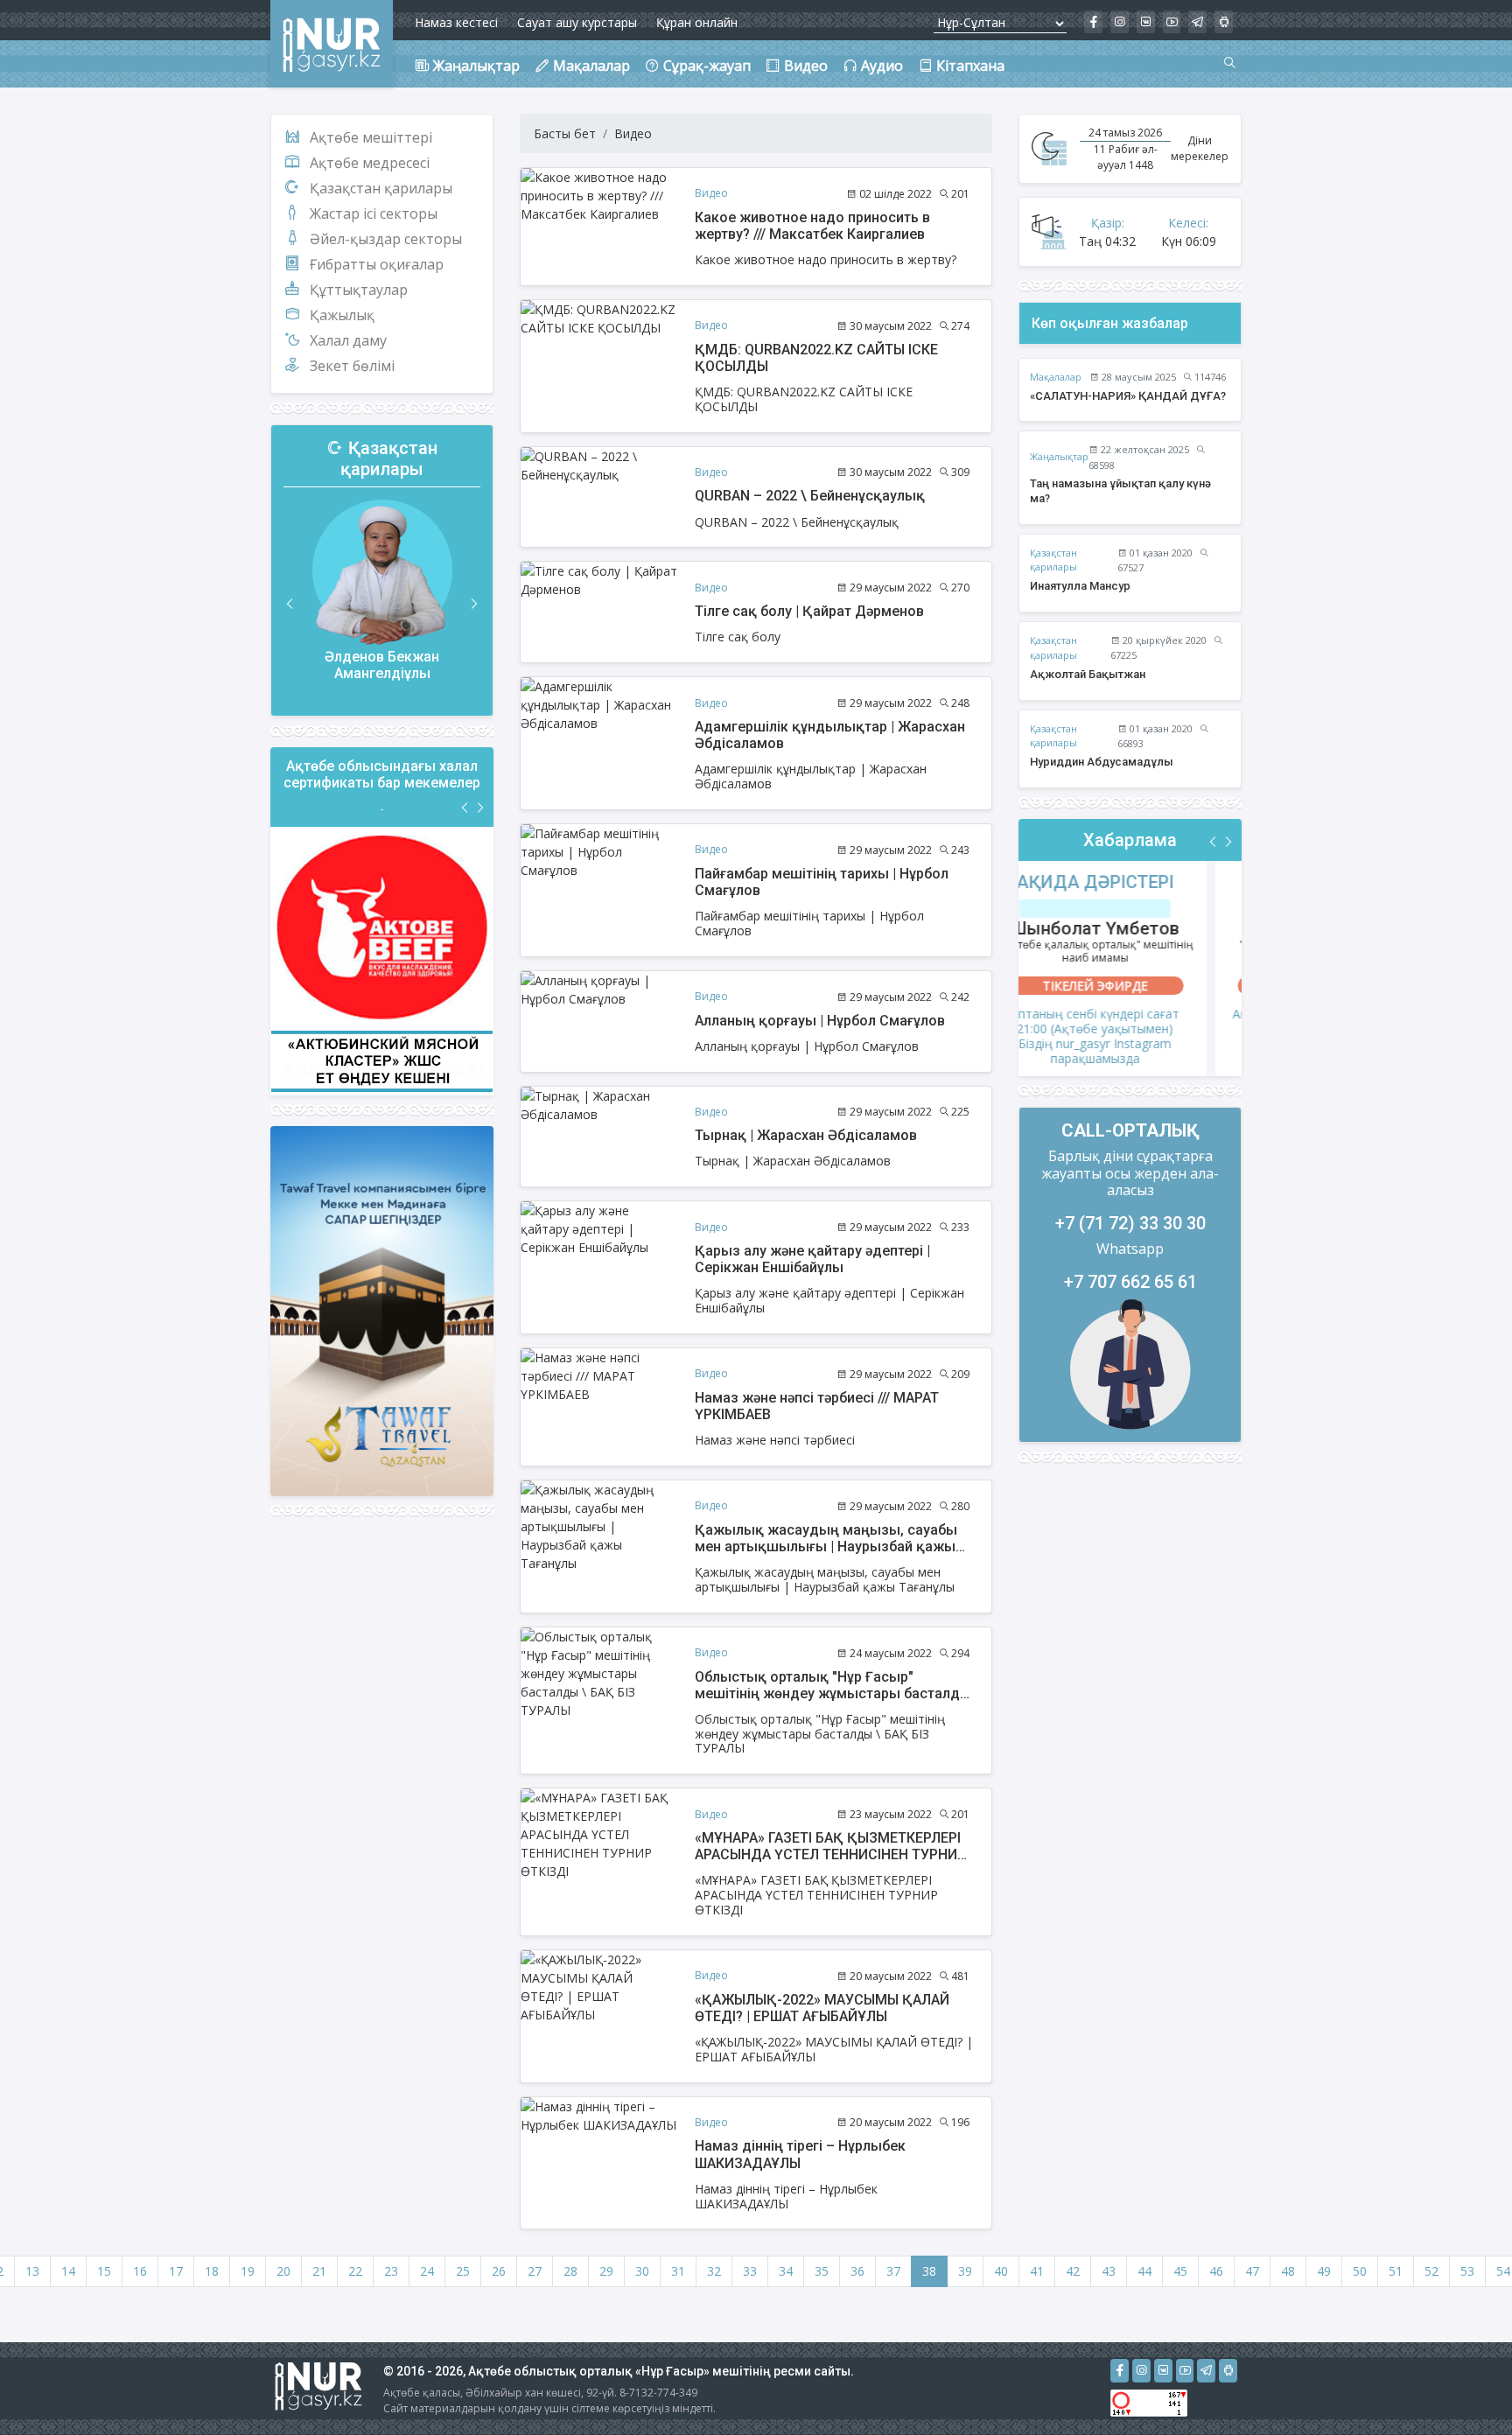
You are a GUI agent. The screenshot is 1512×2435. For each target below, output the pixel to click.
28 (570, 2271)
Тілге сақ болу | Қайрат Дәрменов (809, 611)
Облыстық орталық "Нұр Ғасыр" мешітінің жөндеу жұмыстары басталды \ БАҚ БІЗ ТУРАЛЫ (833, 1693)
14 (68, 2271)
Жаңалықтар (1059, 456)
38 (929, 2271)
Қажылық (342, 315)
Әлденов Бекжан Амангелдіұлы (382, 665)
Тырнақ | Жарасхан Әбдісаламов (806, 1135)
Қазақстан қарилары (381, 188)
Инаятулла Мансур (1080, 586)
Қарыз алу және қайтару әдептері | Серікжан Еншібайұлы (812, 1259)
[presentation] (290, 604)
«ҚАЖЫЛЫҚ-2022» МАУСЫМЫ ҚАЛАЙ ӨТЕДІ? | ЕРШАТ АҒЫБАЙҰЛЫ (822, 2008)
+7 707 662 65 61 (1130, 1282)
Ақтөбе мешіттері (371, 137)
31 (678, 2271)
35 (822, 2271)
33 (750, 2271)
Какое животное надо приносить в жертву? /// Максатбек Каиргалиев (812, 226)
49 (1324, 2271)
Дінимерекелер (1200, 148)
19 (248, 2271)
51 (1396, 2271)
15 (104, 2271)
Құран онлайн (697, 22)
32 (714, 2271)
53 (1467, 2271)
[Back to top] (1463, 2386)
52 (1431, 2271)
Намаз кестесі (456, 22)
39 (965, 2271)
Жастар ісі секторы (374, 213)
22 (355, 2271)
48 (1288, 2271)
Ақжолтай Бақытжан (1088, 674)
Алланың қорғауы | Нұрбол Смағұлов (820, 1021)
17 (176, 2271)
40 (1001, 2271)
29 (606, 2271)
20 (283, 2271)
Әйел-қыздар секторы (386, 239)
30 (642, 2271)
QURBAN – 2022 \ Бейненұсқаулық (810, 496)
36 (857, 2271)
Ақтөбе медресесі (370, 163)
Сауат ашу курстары (577, 22)
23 (391, 2271)
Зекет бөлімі (352, 366)
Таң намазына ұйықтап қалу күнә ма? (1120, 491)
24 (427, 2271)
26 (499, 2271)
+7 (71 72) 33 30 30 (1130, 1223)
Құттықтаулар (359, 290)
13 (32, 2271)
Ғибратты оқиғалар (377, 264)
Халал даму (348, 340)
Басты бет (565, 133)
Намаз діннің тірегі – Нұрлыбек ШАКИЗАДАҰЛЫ (800, 2154)
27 (535, 2271)
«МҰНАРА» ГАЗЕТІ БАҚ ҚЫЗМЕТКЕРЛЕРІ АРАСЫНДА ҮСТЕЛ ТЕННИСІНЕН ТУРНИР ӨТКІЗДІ (830, 1854)
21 (319, 2271)
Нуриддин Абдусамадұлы (1102, 762)
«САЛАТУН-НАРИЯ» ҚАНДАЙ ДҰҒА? (1128, 396)
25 (463, 2271)
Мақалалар (1056, 377)
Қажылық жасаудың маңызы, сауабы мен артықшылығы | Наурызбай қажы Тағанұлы (826, 1546)
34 (786, 2271)
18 (212, 2271)
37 (893, 2271)
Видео (633, 133)
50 (1360, 2271)
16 (140, 2271)
